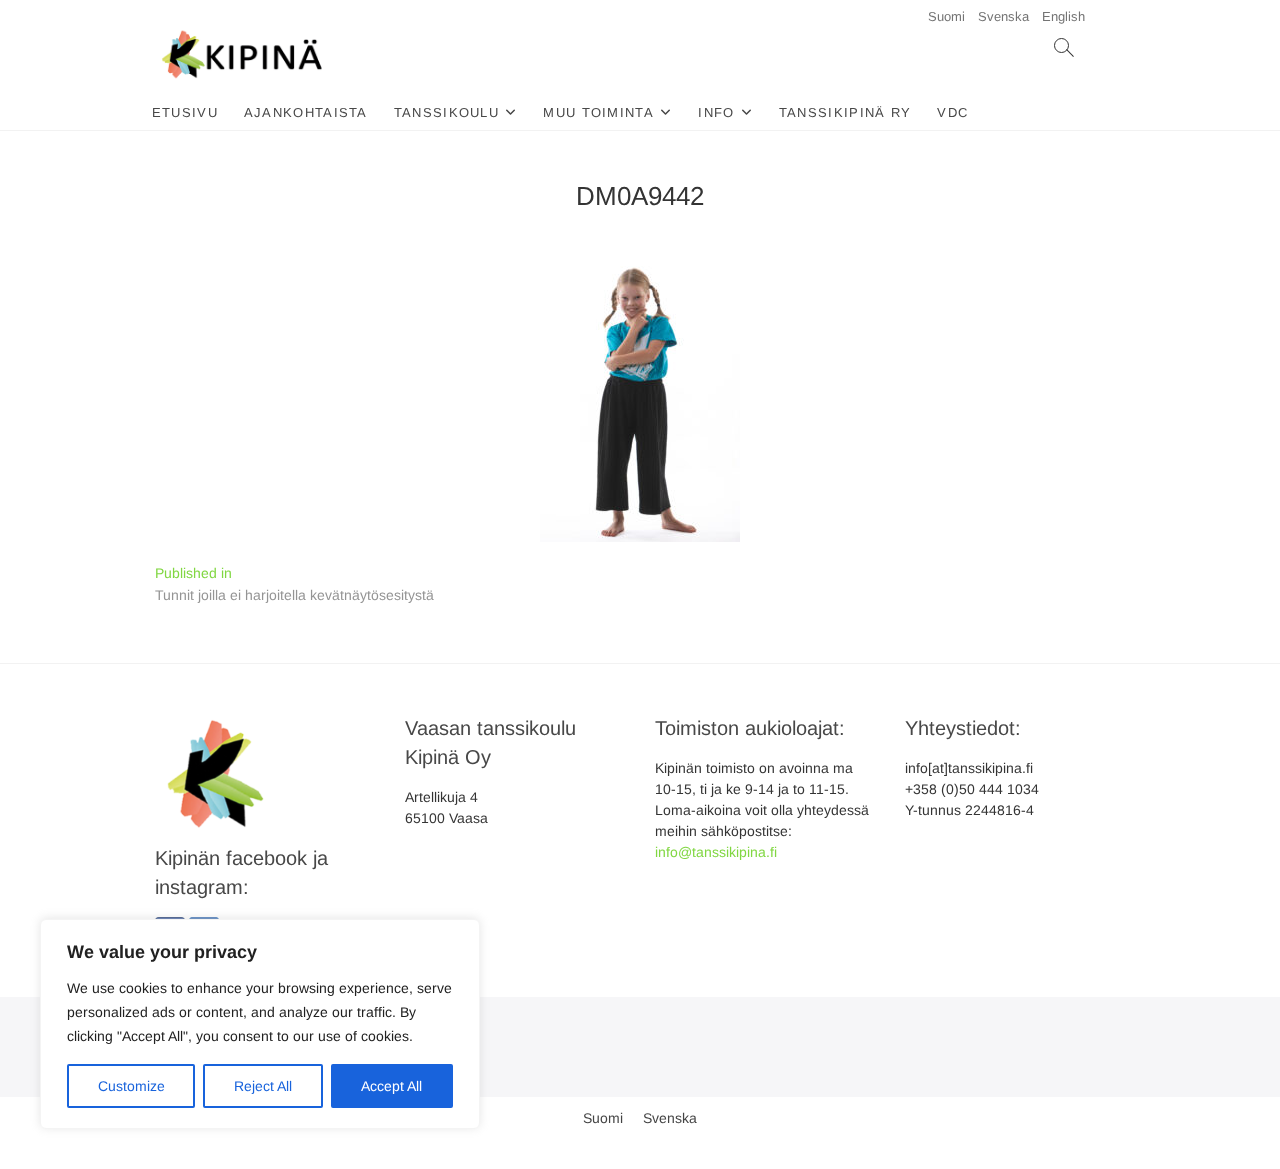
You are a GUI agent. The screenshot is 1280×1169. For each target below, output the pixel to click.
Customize (131, 1086)
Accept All (391, 1086)
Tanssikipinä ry (845, 112)
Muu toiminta (598, 112)
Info (716, 112)
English (1063, 16)
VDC (952, 112)
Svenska (1003, 16)
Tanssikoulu (446, 112)
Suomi (946, 16)
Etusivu (185, 112)
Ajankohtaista (306, 112)
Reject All (263, 1086)
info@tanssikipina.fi (716, 852)
